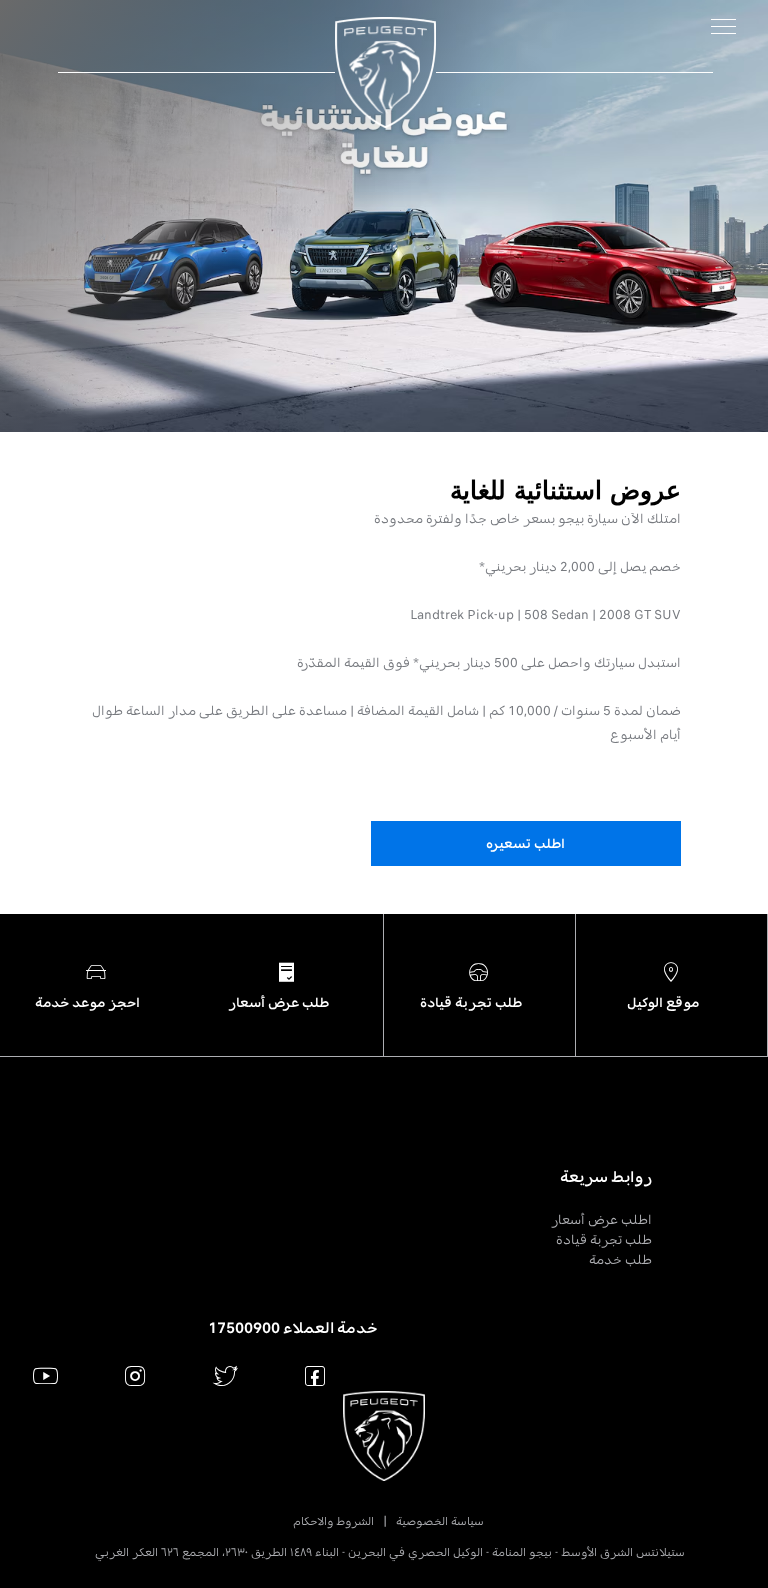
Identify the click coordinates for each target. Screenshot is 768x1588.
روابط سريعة (606, 1177)
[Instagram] (135, 1375)
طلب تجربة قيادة (604, 1239)
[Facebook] (315, 1375)
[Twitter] (225, 1375)
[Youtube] (45, 1375)
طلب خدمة (620, 1259)
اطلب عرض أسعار (601, 1219)
